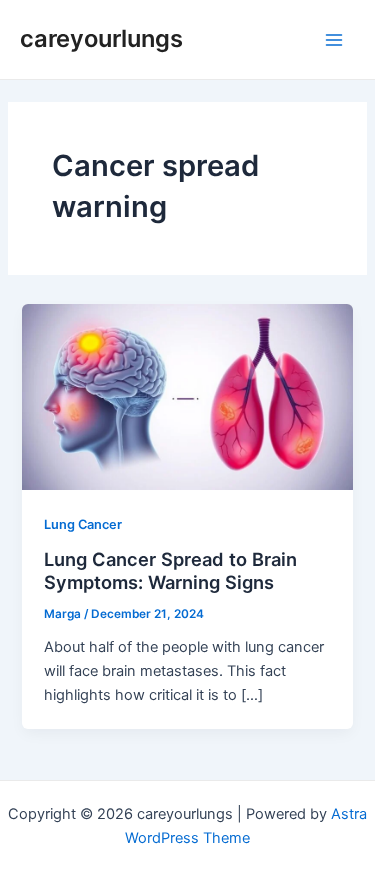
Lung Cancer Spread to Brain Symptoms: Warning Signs (170, 571)
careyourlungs (101, 38)
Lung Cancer (83, 524)
